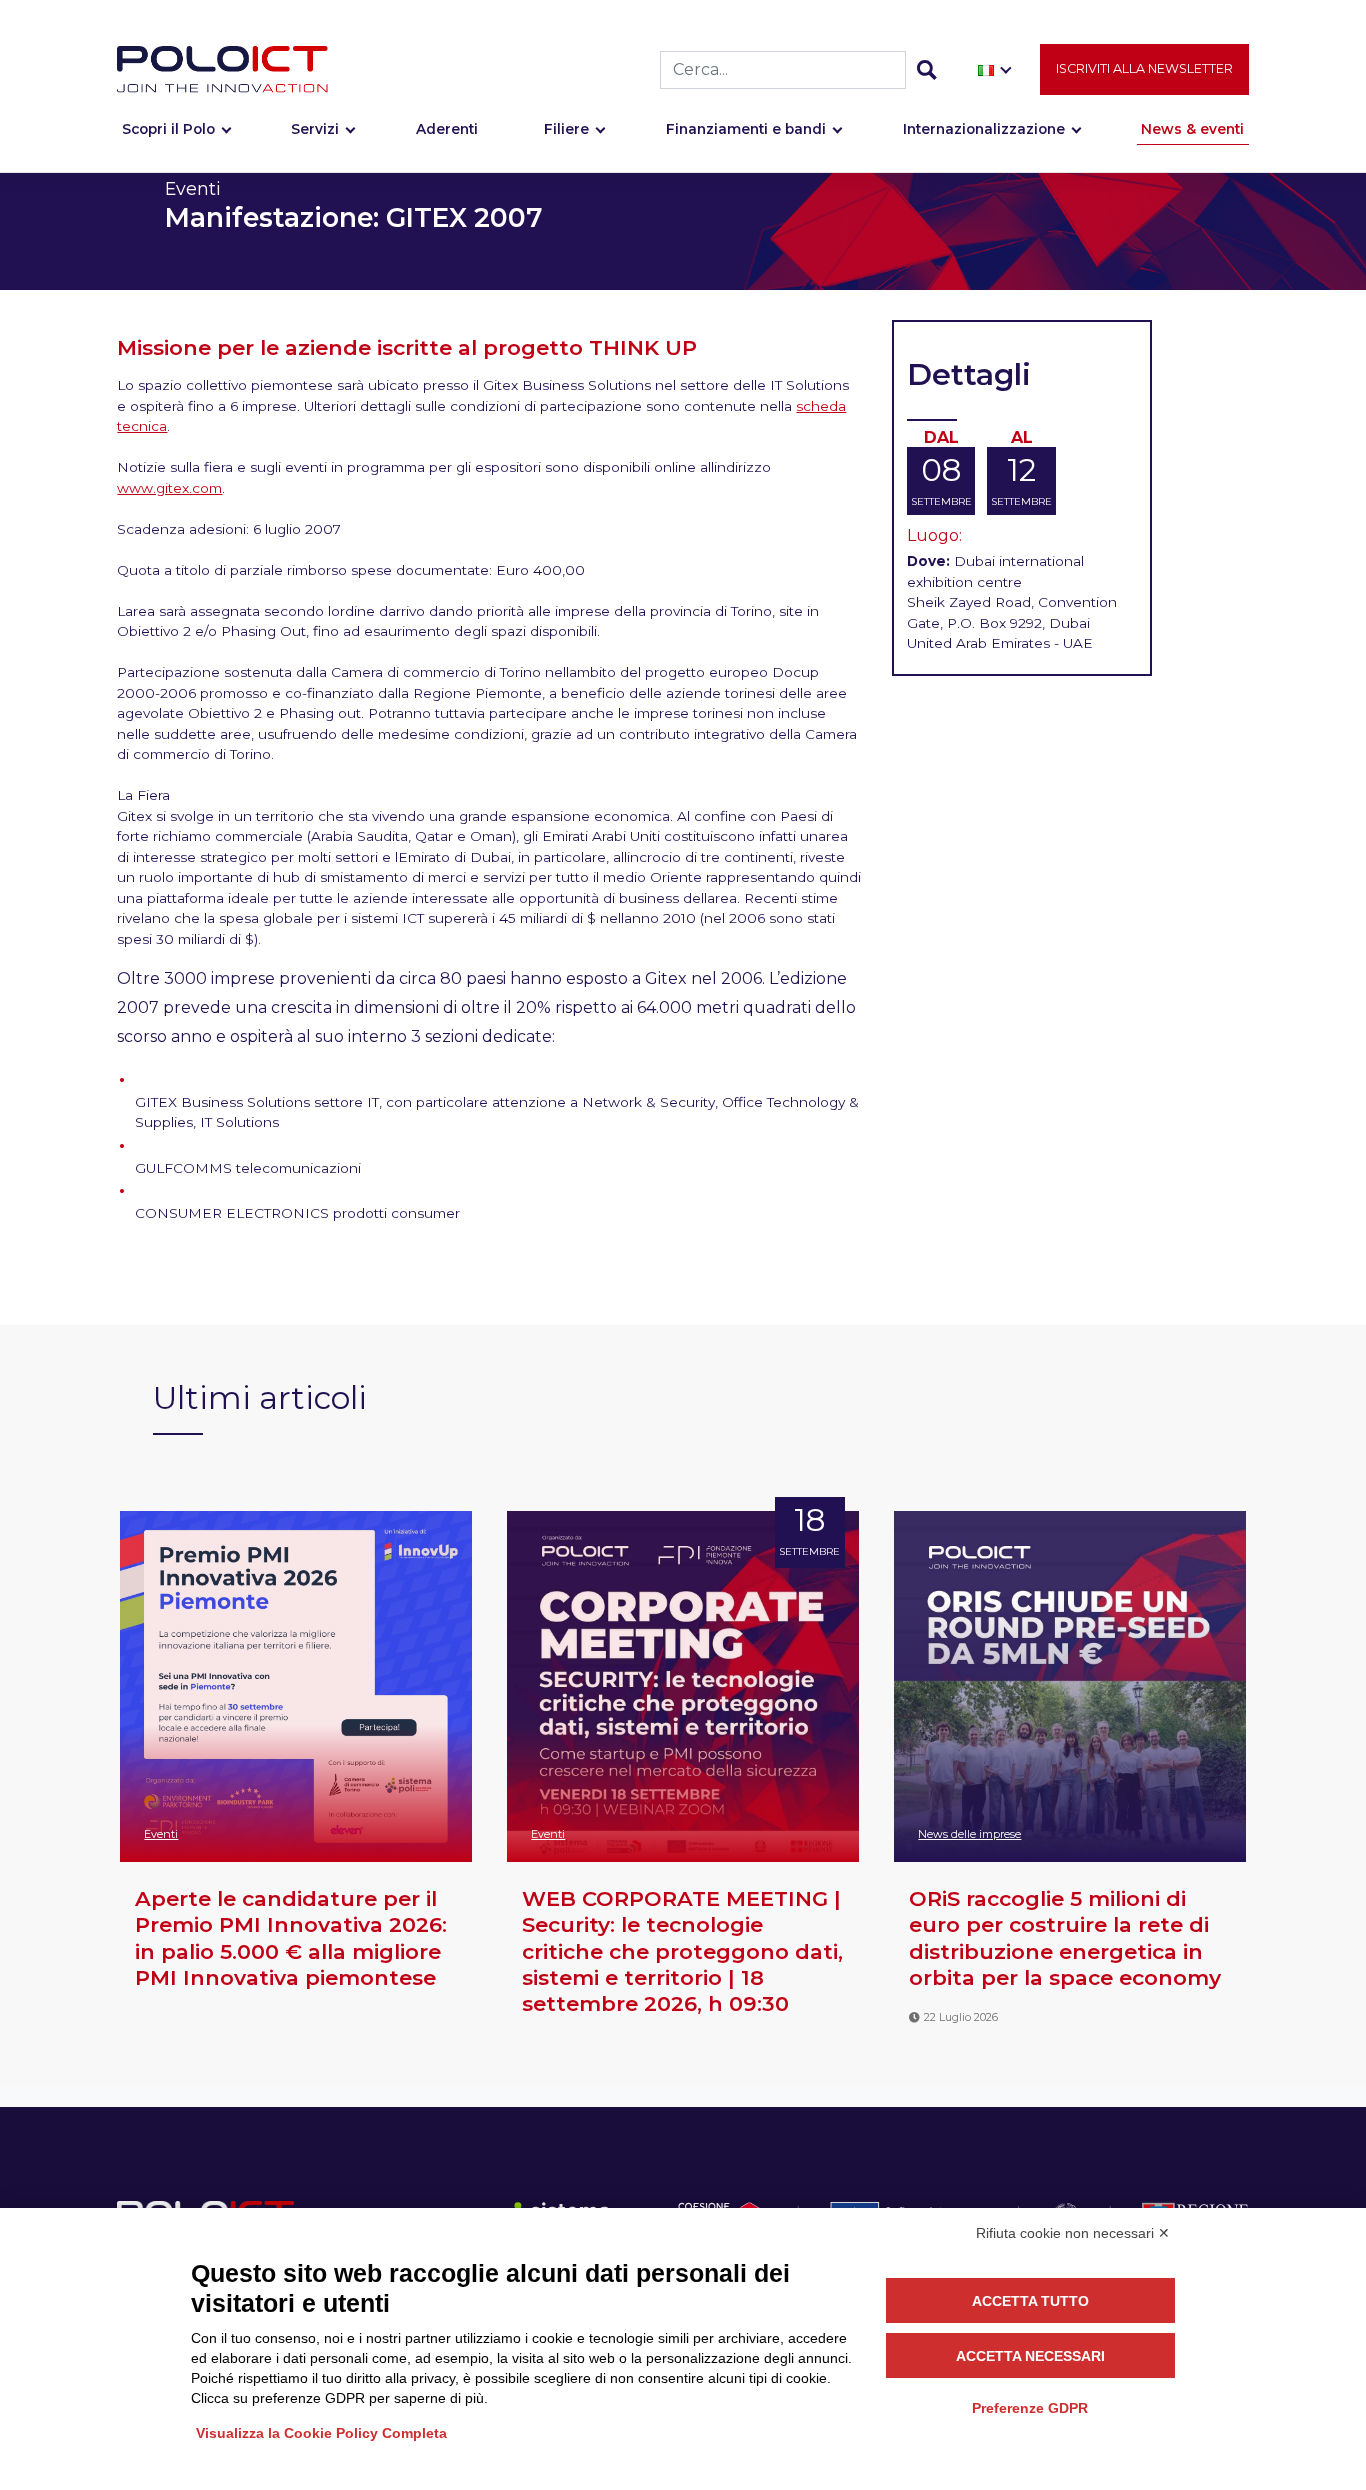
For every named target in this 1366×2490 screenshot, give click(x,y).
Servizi (315, 129)
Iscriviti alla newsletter (1144, 68)
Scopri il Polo (168, 129)
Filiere (566, 129)
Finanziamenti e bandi (746, 129)
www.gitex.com (169, 488)
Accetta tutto (1030, 2301)
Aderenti (447, 129)
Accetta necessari (1030, 2356)
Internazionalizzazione (984, 129)
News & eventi (1192, 129)
